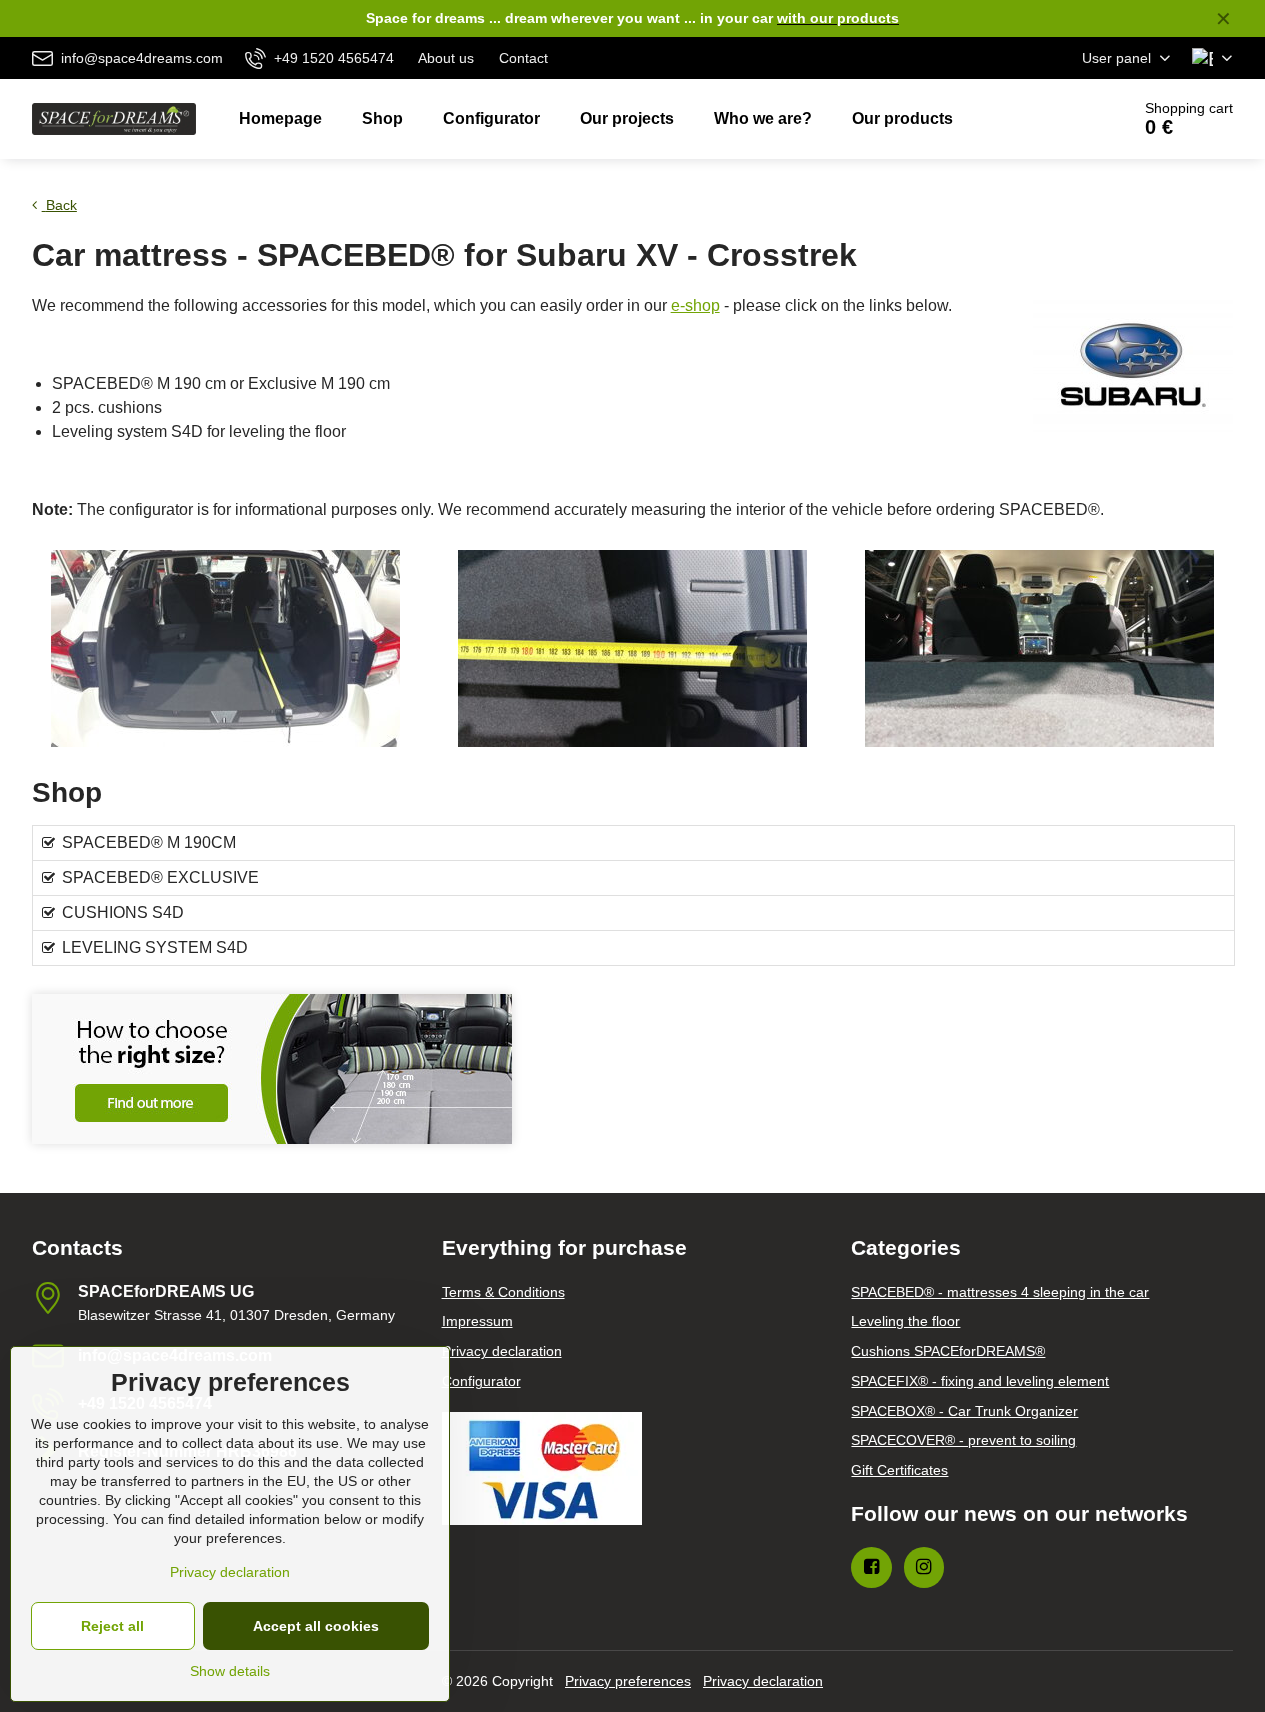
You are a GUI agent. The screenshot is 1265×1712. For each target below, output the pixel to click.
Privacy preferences (628, 1681)
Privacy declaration (763, 1681)
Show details (230, 1671)
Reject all (112, 1626)
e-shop (695, 305)
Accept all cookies (316, 1626)
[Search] (1058, 119)
